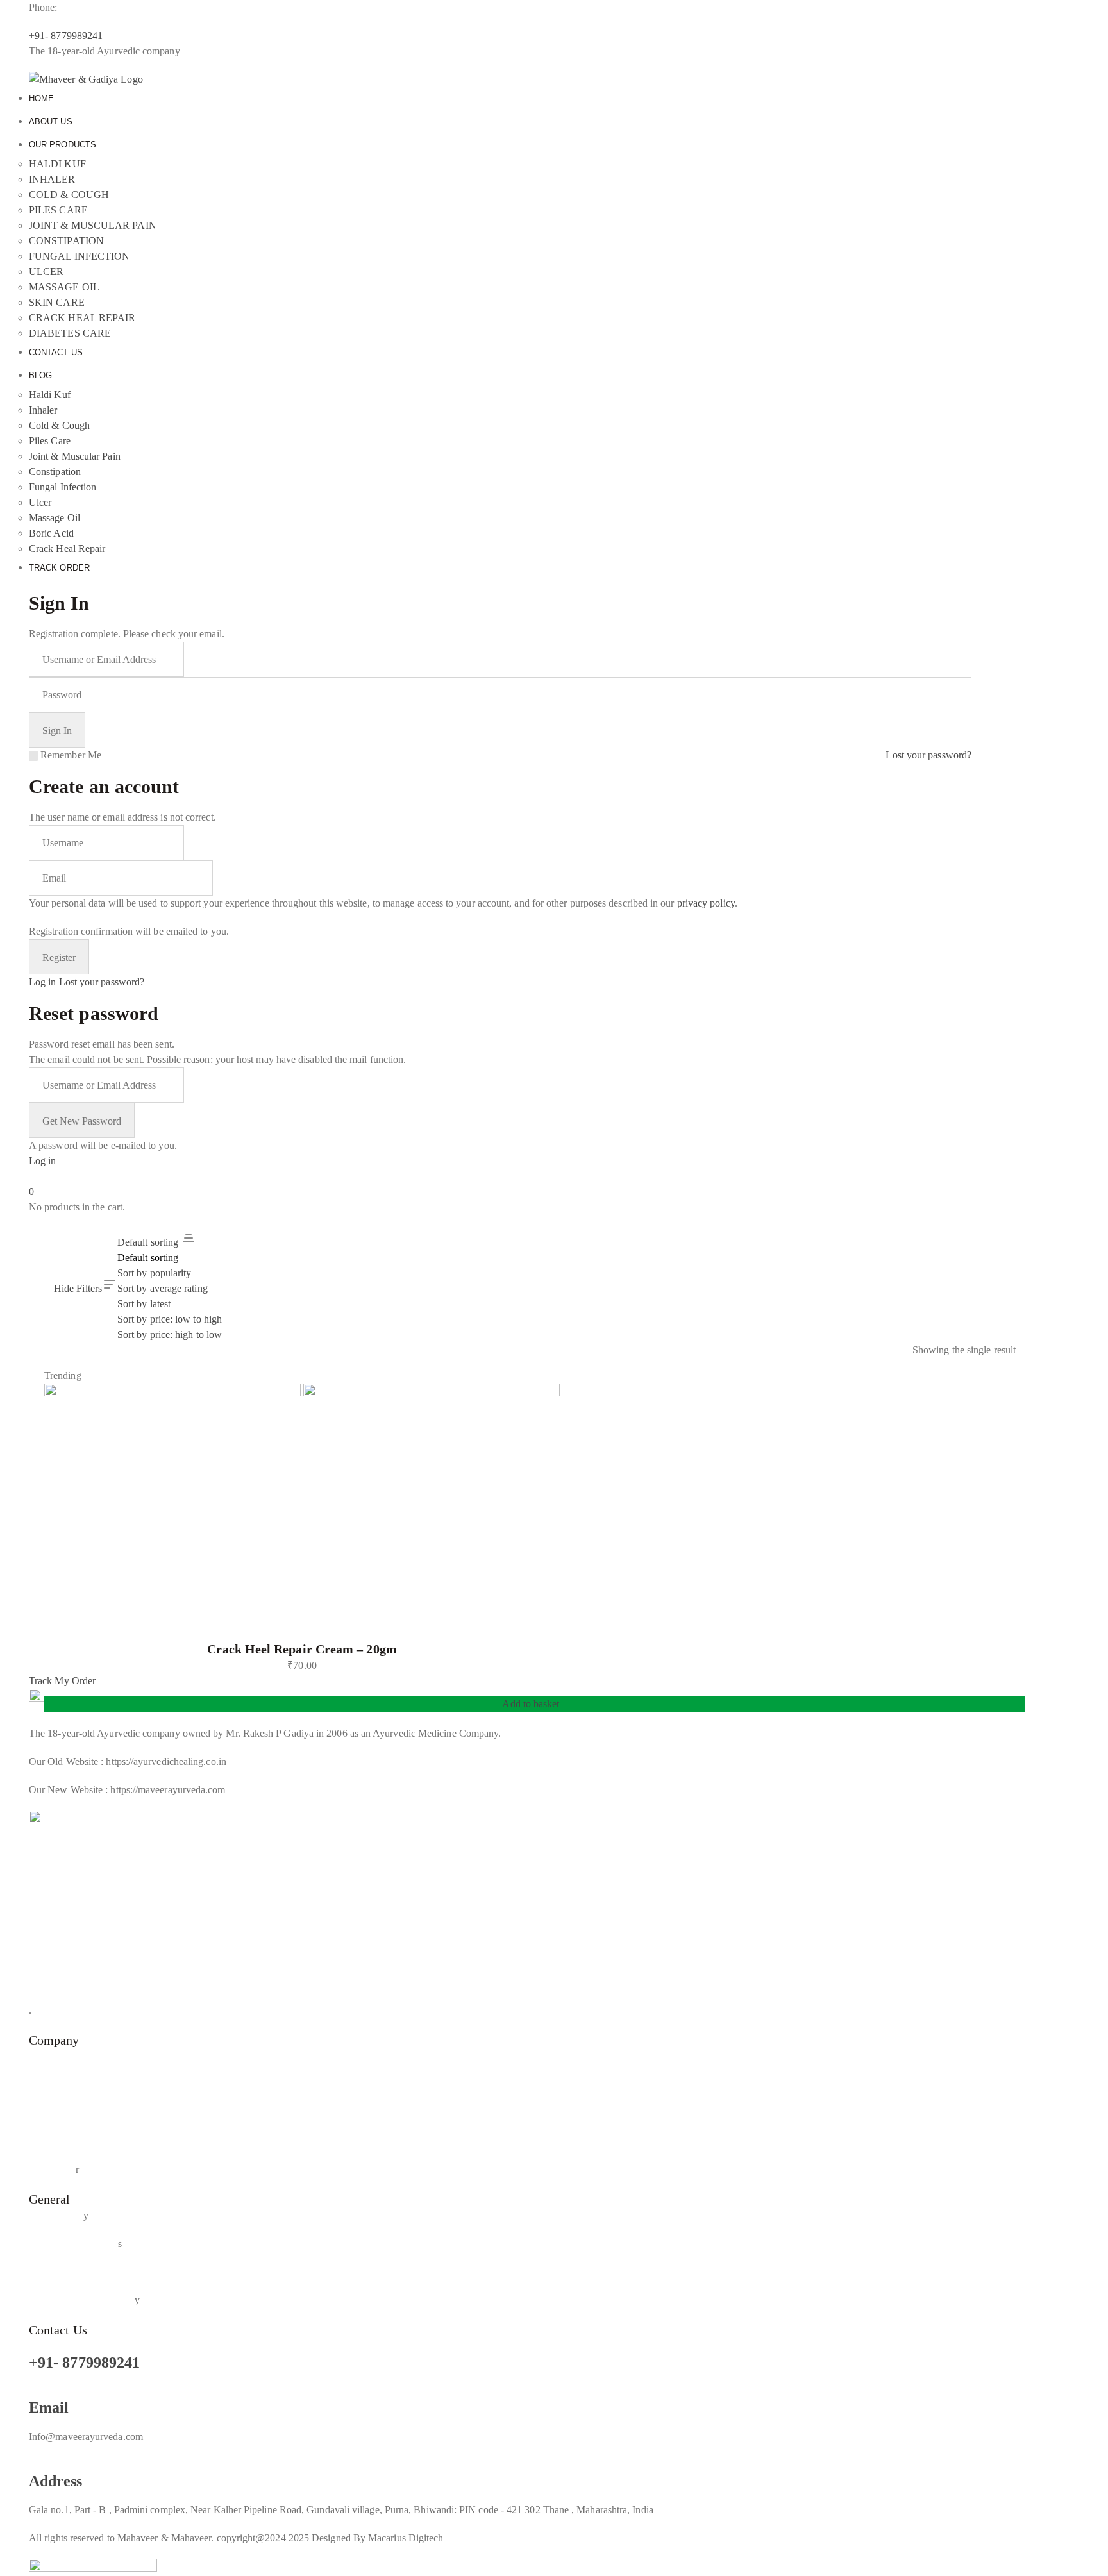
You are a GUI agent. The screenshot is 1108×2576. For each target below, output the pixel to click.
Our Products (56, 2085)
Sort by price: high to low (170, 1334)
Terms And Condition (73, 2244)
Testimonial (53, 2113)
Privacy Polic (56, 2215)
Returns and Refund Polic (82, 2300)
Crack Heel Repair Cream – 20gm (302, 1649)
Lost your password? (928, 755)
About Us (49, 2056)
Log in (42, 982)
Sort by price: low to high (170, 1319)
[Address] (33, 2465)
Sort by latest (144, 1304)
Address (56, 2481)
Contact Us (52, 2141)
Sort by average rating (163, 1288)
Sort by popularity (154, 1273)
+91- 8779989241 (84, 2363)
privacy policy (706, 903)
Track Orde (52, 2169)
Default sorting (148, 1258)
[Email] (33, 2391)
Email (49, 2407)
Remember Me (71, 755)
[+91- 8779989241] (33, 2346)
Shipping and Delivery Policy (89, 2272)
